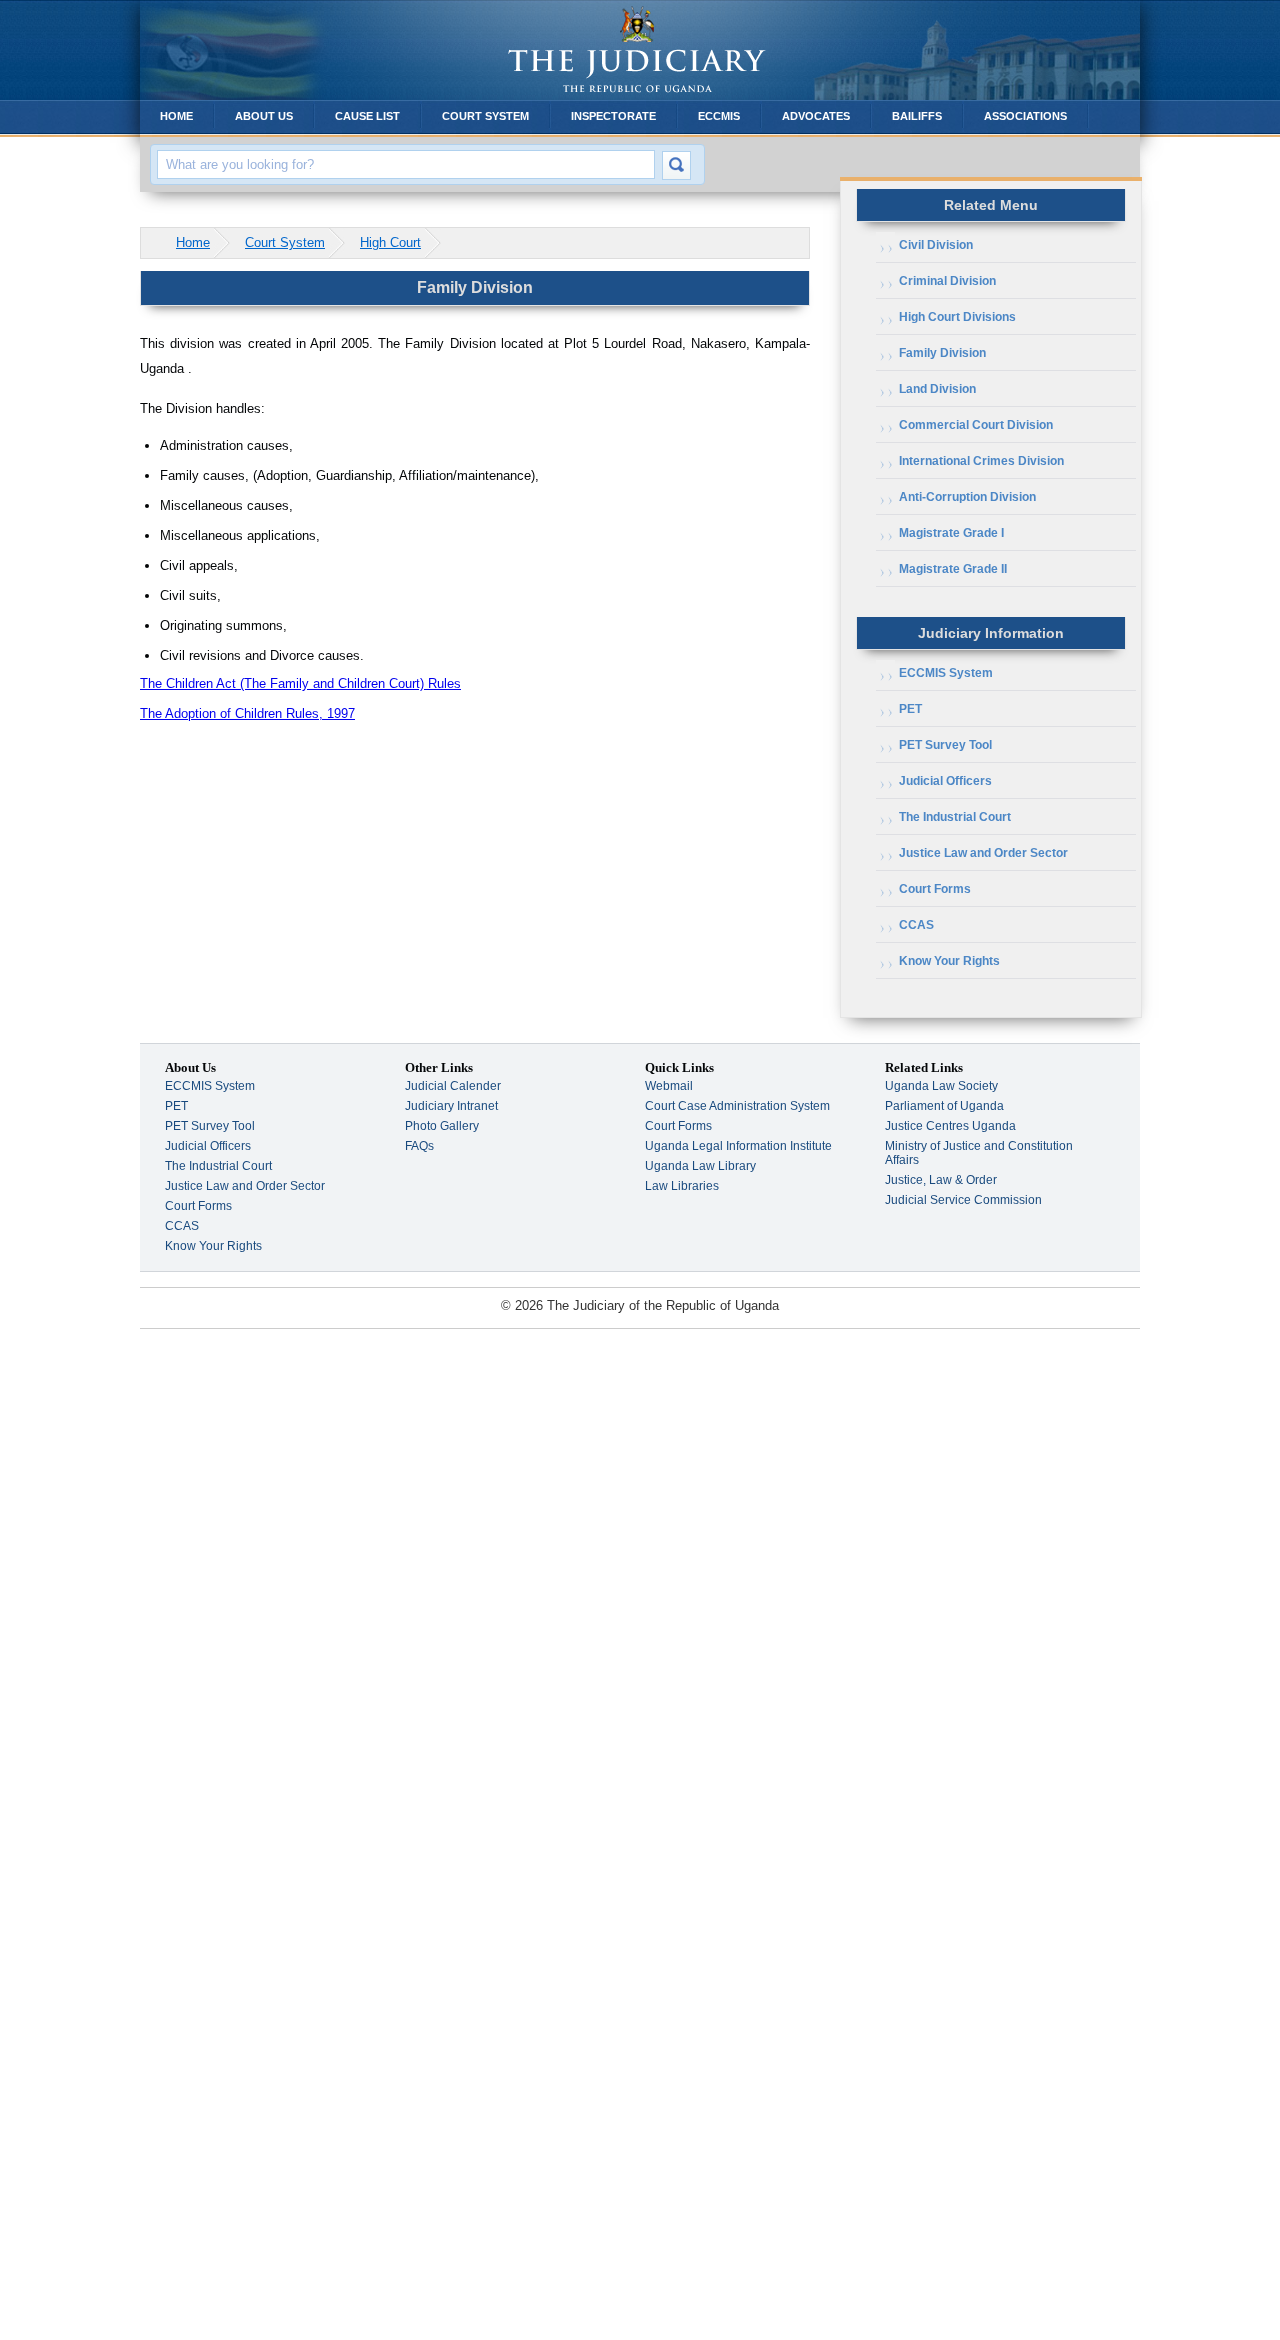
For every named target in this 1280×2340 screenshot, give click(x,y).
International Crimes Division (981, 461)
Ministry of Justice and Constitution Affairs (979, 1153)
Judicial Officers (945, 781)
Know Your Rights (949, 961)
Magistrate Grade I (951, 533)
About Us (264, 116)
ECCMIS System (946, 673)
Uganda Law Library (700, 1166)
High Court (390, 242)
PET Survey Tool (945, 745)
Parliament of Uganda (944, 1106)
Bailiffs (917, 116)
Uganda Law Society (941, 1086)
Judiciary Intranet (451, 1106)
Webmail (669, 1086)
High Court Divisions (957, 317)
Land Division (937, 389)
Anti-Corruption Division (967, 497)
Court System (485, 116)
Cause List (367, 116)
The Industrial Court (955, 817)
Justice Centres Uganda (950, 1126)
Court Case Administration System (737, 1106)
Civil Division (936, 245)
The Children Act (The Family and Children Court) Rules (300, 683)
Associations (1025, 116)
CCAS (916, 925)
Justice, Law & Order (941, 1180)
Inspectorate (613, 116)
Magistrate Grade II (953, 569)
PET (910, 709)
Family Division (942, 353)
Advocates (816, 116)
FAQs (419, 1146)
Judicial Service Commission (963, 1200)
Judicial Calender (453, 1086)
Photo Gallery (442, 1126)
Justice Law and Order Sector (983, 853)
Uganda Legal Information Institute (738, 1146)
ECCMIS (719, 116)
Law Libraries (682, 1186)
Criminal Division (947, 281)
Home (176, 116)
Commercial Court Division (976, 425)
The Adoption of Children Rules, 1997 (247, 713)
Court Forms (935, 889)
